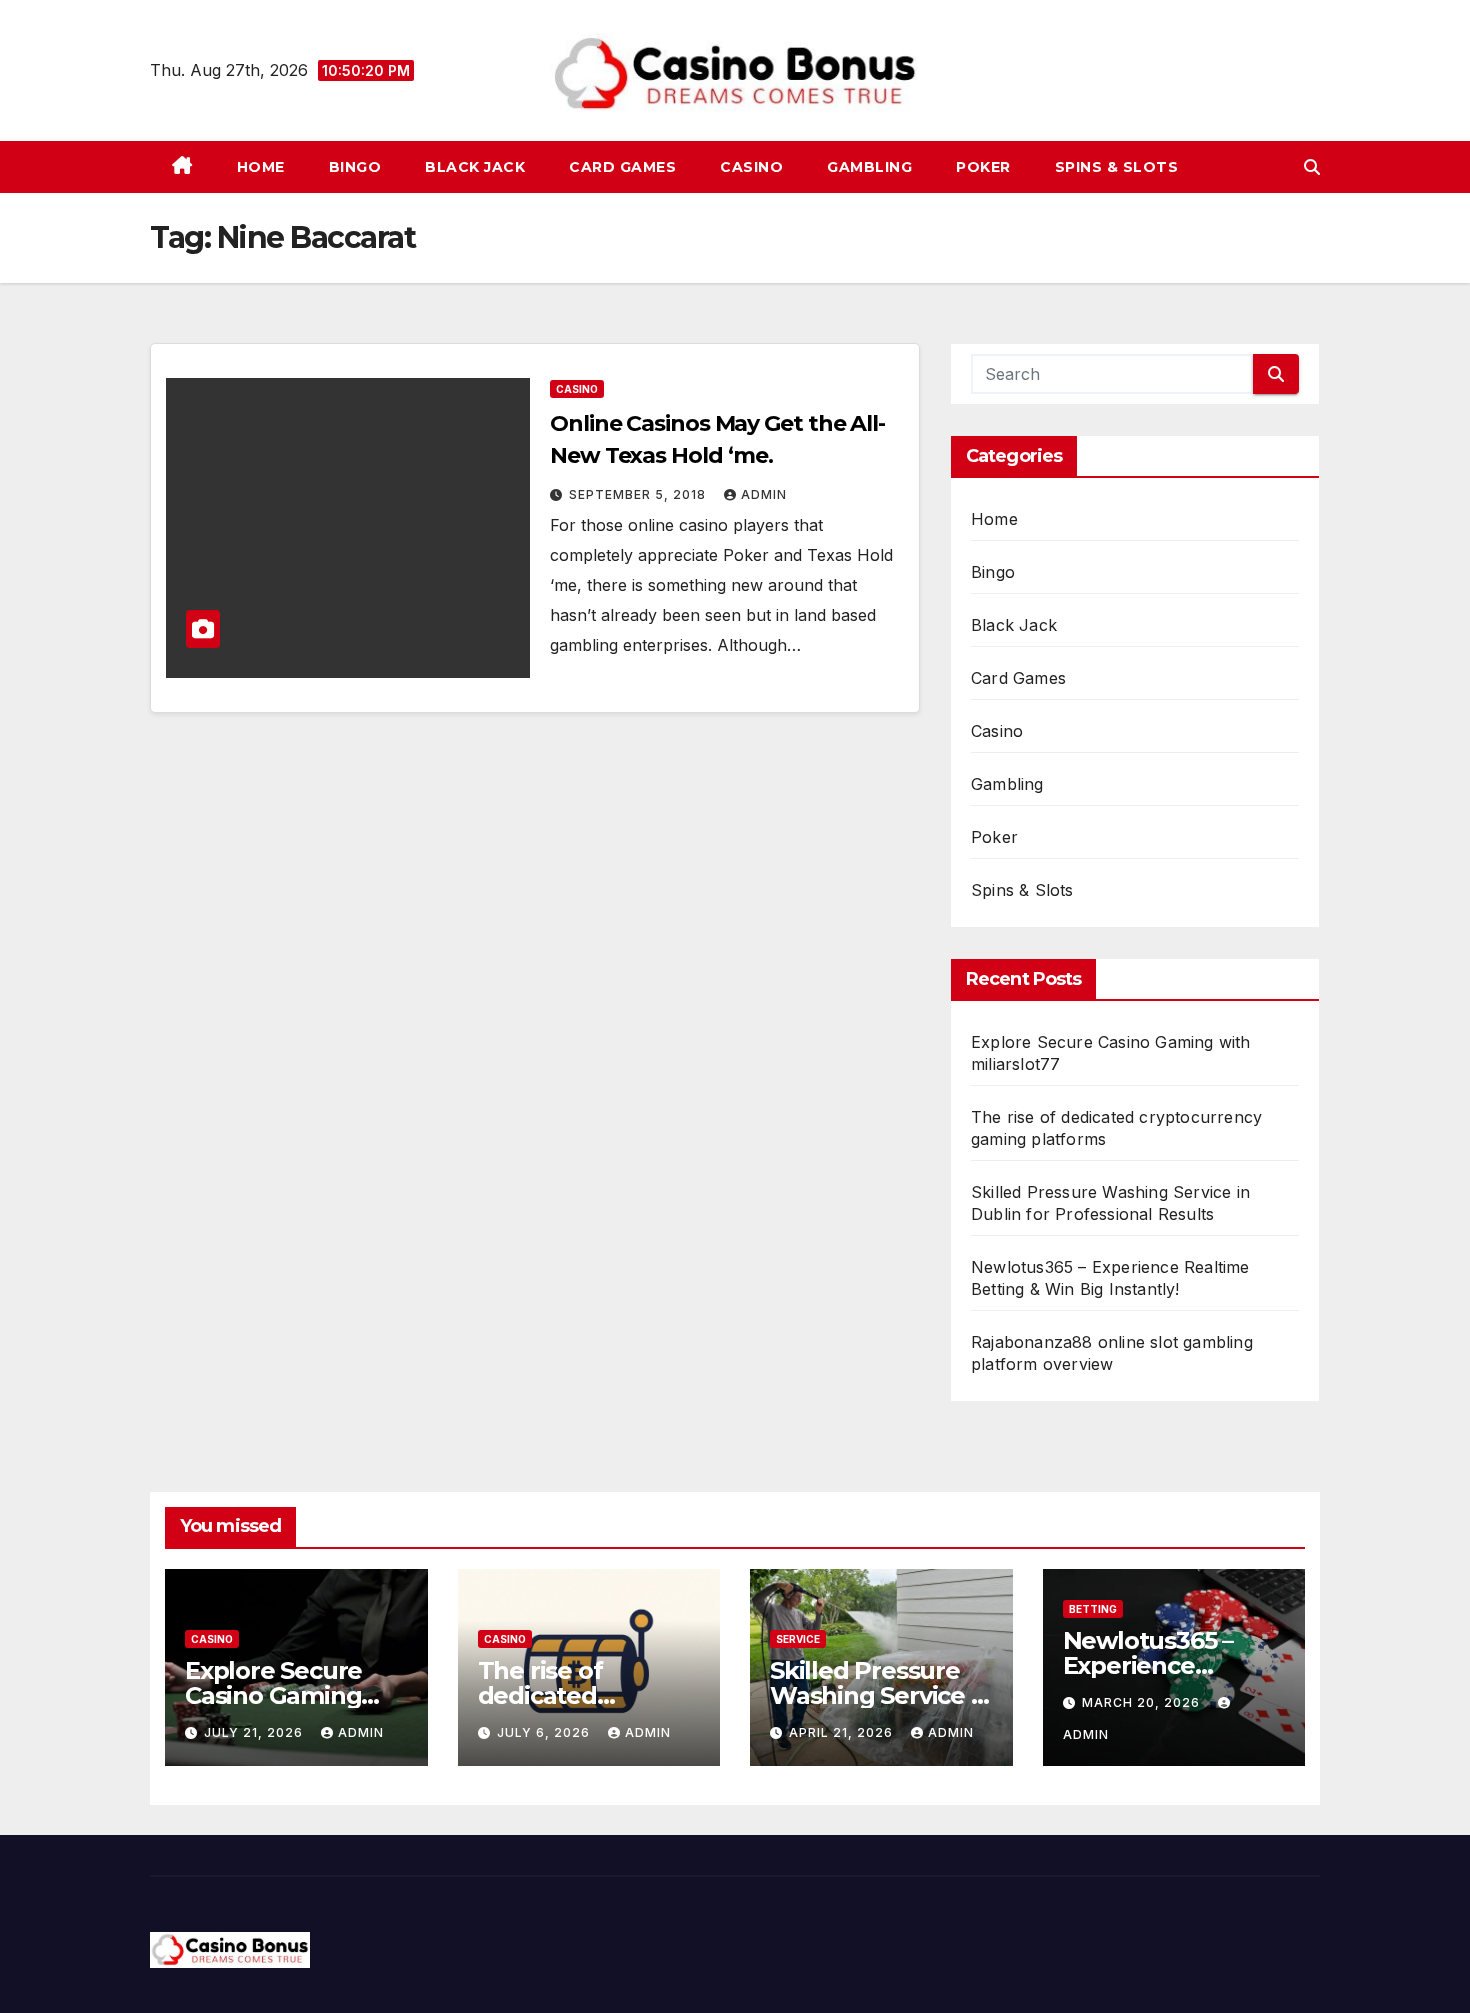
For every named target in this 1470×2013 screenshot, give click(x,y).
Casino (751, 167)
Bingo (355, 167)
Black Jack (475, 167)
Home (261, 167)
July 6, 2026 (545, 1732)
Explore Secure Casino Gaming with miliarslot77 (282, 1695)
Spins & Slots (1117, 167)
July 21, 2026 (255, 1732)
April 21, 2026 (843, 1732)
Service (798, 1639)
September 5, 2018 (639, 494)
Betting (1093, 1609)
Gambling (869, 167)
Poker (983, 167)
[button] (1312, 167)
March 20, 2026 (1143, 1702)
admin (764, 494)
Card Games (622, 167)
